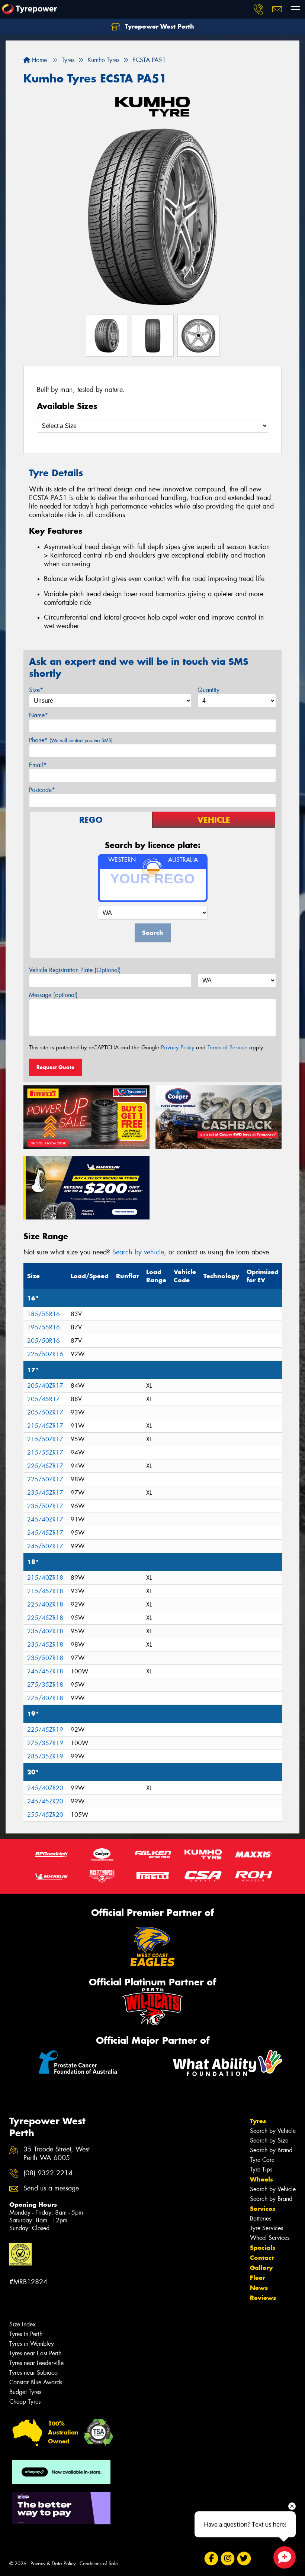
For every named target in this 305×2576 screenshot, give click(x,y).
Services (263, 2209)
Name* (38, 715)
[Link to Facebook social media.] (211, 2559)
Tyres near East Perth (35, 2353)
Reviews (263, 2298)
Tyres (258, 2121)
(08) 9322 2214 (48, 2173)
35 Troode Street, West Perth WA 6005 (57, 2154)
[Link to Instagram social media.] (227, 2559)
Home (38, 60)
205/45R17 (44, 1399)
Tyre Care (262, 2160)
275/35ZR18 (45, 1685)
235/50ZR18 (45, 1658)
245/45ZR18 (45, 1671)
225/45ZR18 (45, 1618)
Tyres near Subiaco (33, 2373)
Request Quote (55, 1067)
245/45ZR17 (45, 1533)
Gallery (261, 2268)
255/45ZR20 (45, 1815)
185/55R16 (44, 1314)
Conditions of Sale (99, 2564)
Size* (36, 690)
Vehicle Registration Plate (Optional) (75, 970)
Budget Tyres (25, 2392)
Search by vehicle (138, 1252)
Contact (262, 2258)
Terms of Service (227, 1047)
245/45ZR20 (45, 1801)
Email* (38, 765)
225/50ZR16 (45, 1354)
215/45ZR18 (45, 1591)
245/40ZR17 (45, 1519)
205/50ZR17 (45, 1412)
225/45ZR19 (45, 1730)
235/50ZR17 (45, 1506)
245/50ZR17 (45, 1546)
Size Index (23, 2324)
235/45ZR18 (45, 1645)
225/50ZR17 (45, 1479)
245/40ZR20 (45, 1788)
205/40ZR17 (45, 1386)
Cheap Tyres (25, 2402)
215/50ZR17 (45, 1439)
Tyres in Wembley (32, 2344)
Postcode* (42, 790)
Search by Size (269, 2140)
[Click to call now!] (259, 9)
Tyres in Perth (26, 2334)
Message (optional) (53, 995)
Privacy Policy (178, 1047)
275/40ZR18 (45, 1698)
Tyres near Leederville (36, 2363)
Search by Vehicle (273, 2131)
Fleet (257, 2278)
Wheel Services (270, 2238)
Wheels (261, 2179)
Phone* (71, 740)
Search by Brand (271, 2150)
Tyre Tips (261, 2169)
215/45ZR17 (45, 1426)
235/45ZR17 (45, 1493)
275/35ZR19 (45, 1743)
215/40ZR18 (45, 1578)
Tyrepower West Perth (159, 26)
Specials (263, 2248)
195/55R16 (44, 1327)
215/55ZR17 (45, 1453)
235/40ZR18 (45, 1631)
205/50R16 (44, 1341)
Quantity (208, 690)
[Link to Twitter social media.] (244, 2559)
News (259, 2288)
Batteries (261, 2218)
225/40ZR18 (45, 1604)
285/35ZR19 (45, 1756)
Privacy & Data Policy (53, 2564)
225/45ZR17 (45, 1466)
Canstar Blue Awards (36, 2382)
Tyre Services (267, 2228)
